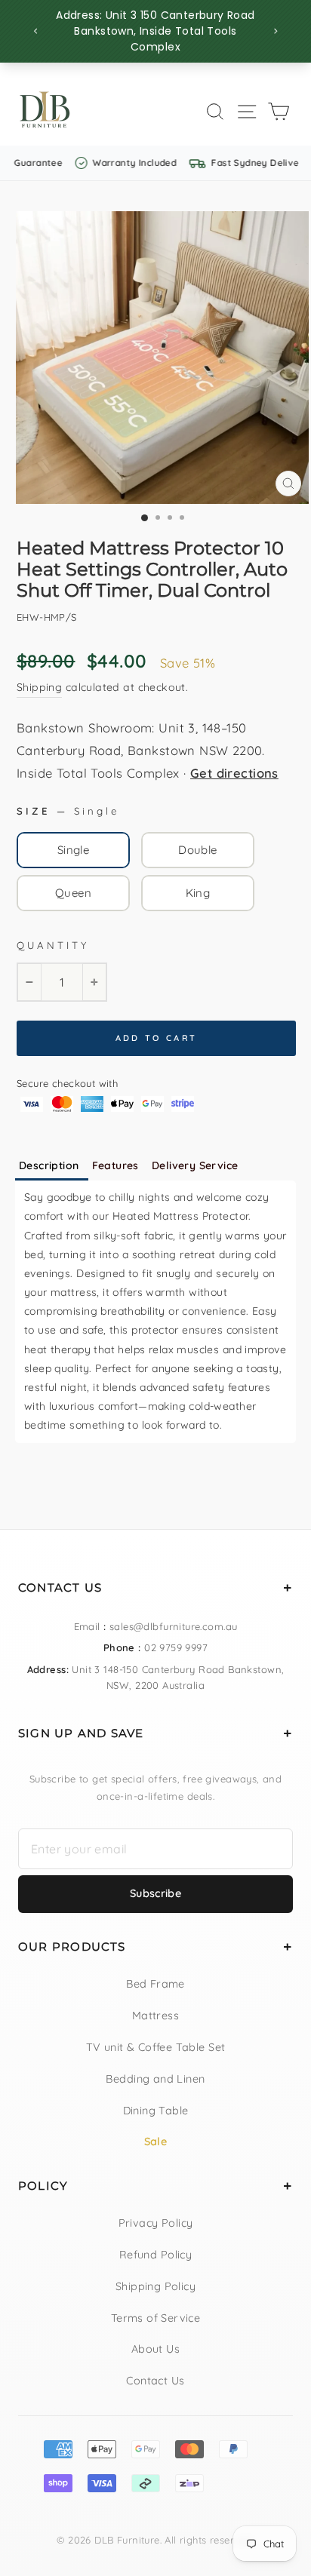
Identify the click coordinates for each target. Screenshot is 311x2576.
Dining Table (156, 2111)
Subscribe (155, 1893)
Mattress (155, 2016)
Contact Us (155, 2381)
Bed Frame (155, 1984)
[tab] (52, 1167)
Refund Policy (155, 2255)
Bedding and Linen (155, 2079)
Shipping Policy (155, 2286)
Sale (156, 2142)
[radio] (73, 850)
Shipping (39, 687)
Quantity (53, 945)
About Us (155, 2349)
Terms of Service (156, 2318)
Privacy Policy (156, 2223)
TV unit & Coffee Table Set (156, 2047)
